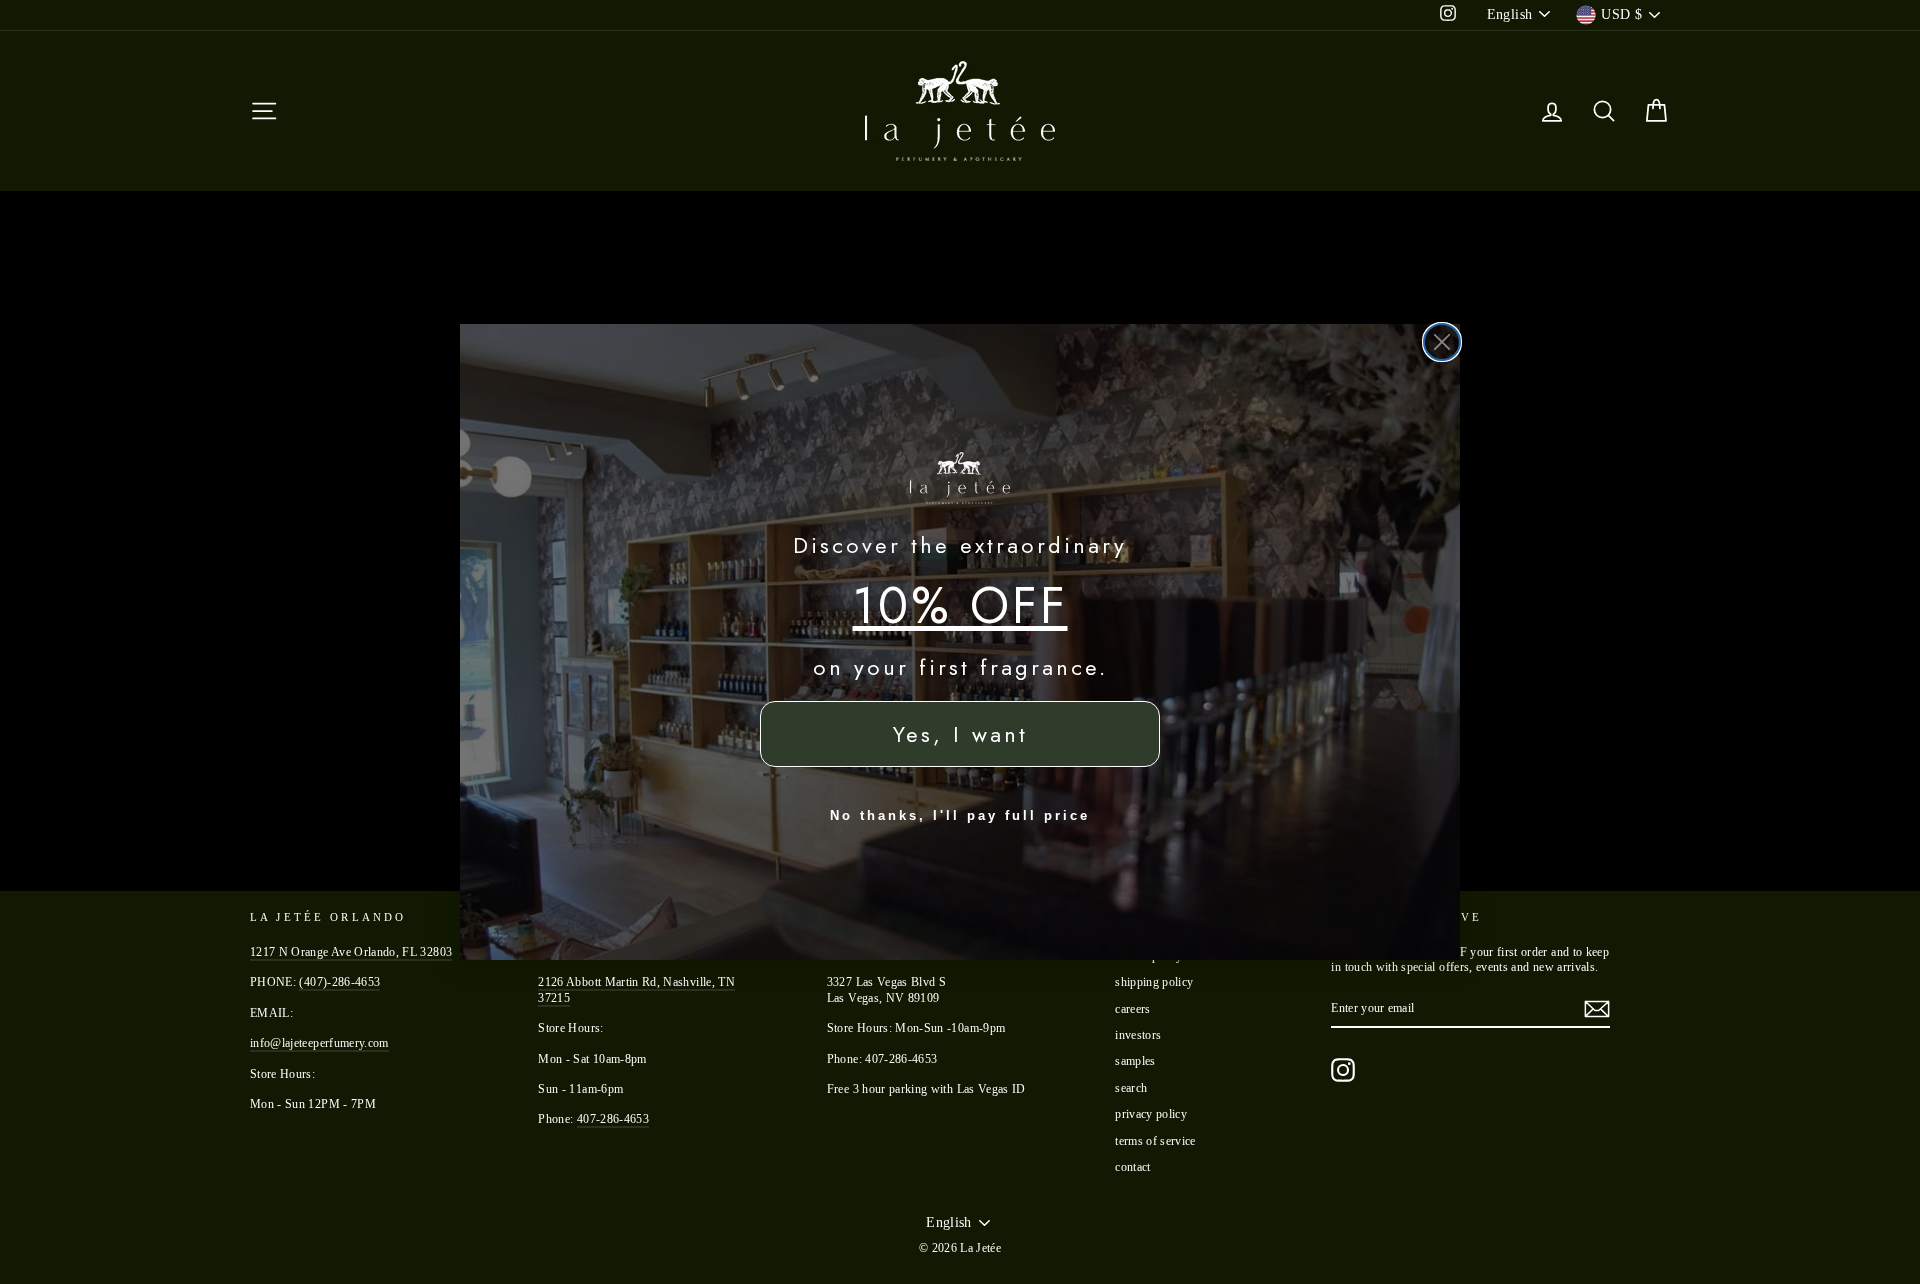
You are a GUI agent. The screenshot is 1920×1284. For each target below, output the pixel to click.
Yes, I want (960, 734)
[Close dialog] (1442, 342)
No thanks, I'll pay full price (960, 815)
